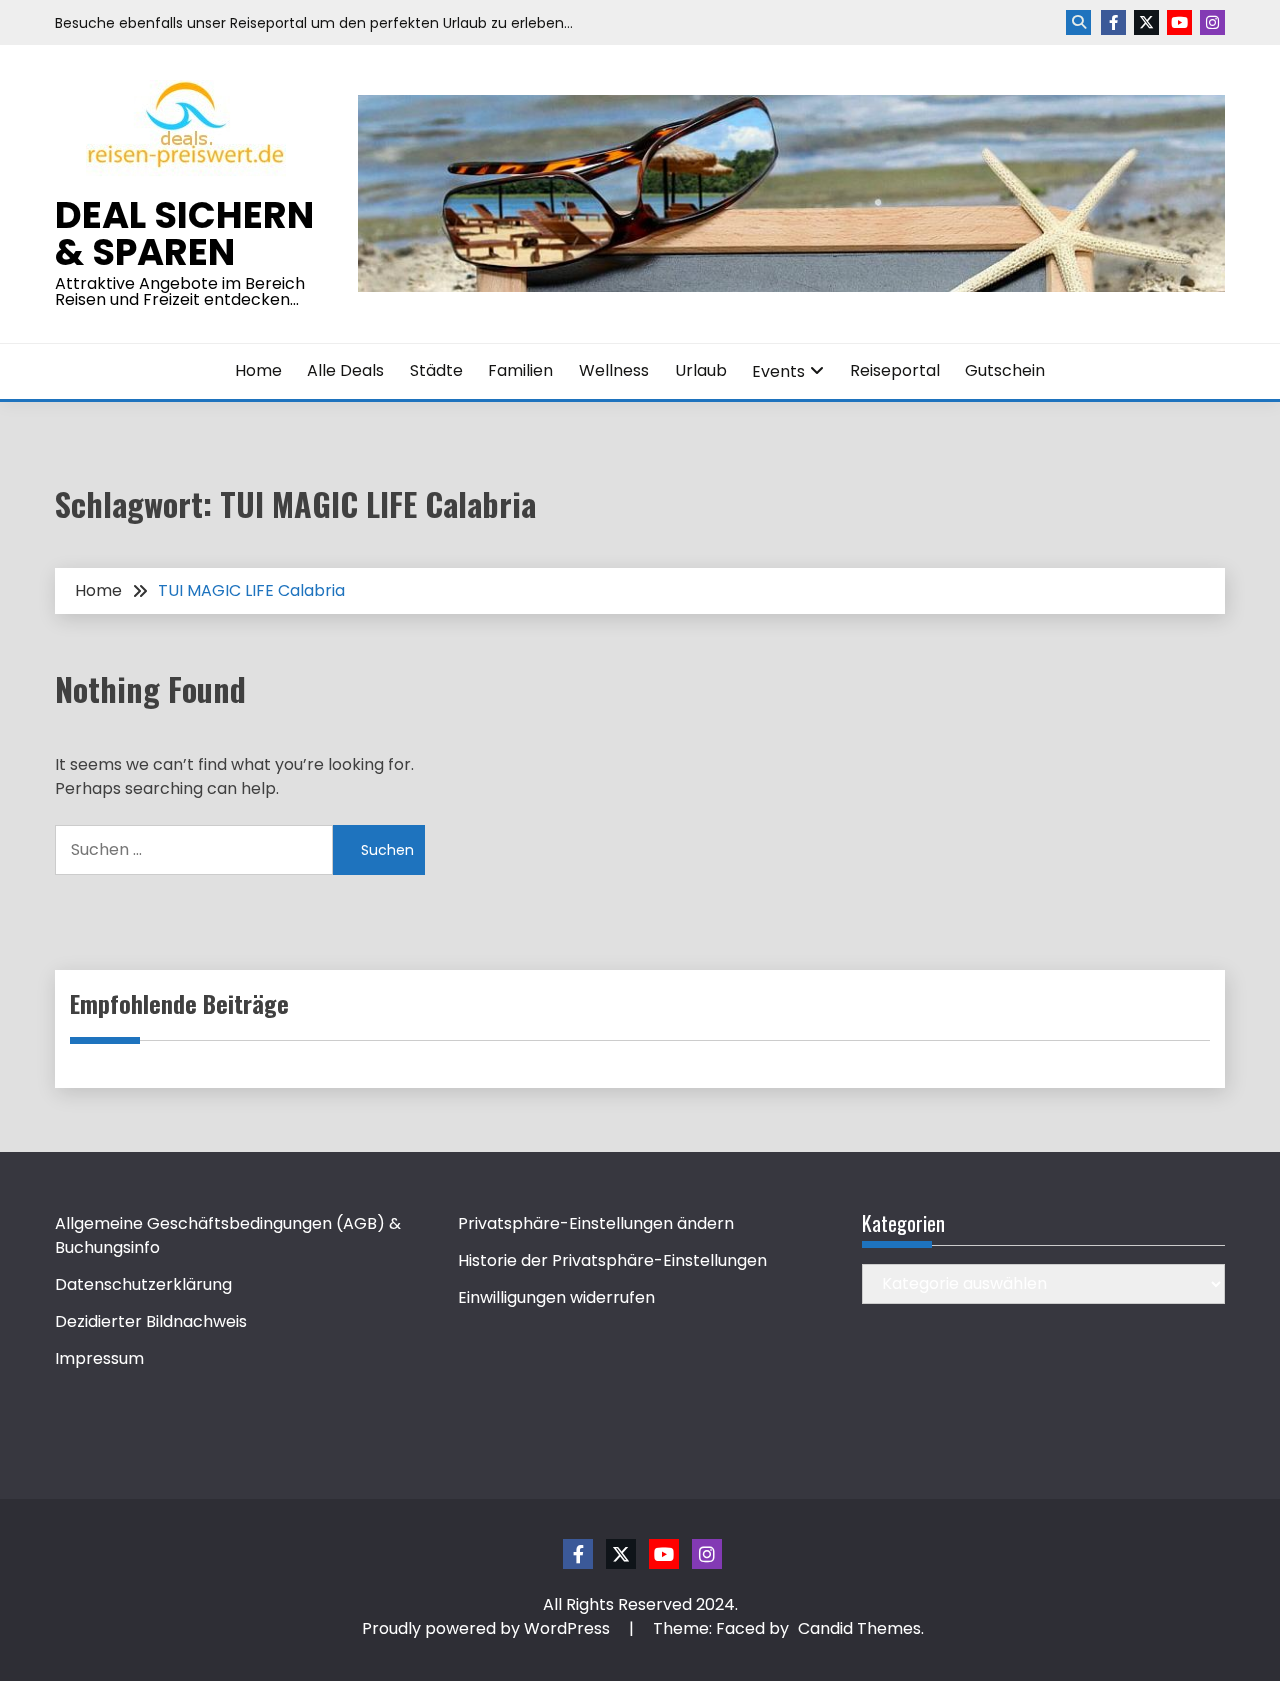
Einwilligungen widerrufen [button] (556, 1297)
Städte (436, 370)
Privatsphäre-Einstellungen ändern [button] (596, 1223)
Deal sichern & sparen (184, 233)
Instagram (1212, 22)
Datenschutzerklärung (143, 1284)
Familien (520, 370)
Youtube (1179, 22)
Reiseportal (895, 370)
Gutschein (1005, 370)
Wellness (614, 370)
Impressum (99, 1358)
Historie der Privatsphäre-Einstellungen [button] (612, 1260)
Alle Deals (345, 370)
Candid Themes (859, 1628)
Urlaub (701, 370)
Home (258, 370)
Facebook (1113, 22)
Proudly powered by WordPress (488, 1628)
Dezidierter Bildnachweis (151, 1321)
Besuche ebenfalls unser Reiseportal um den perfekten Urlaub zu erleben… (314, 23)
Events (778, 371)
